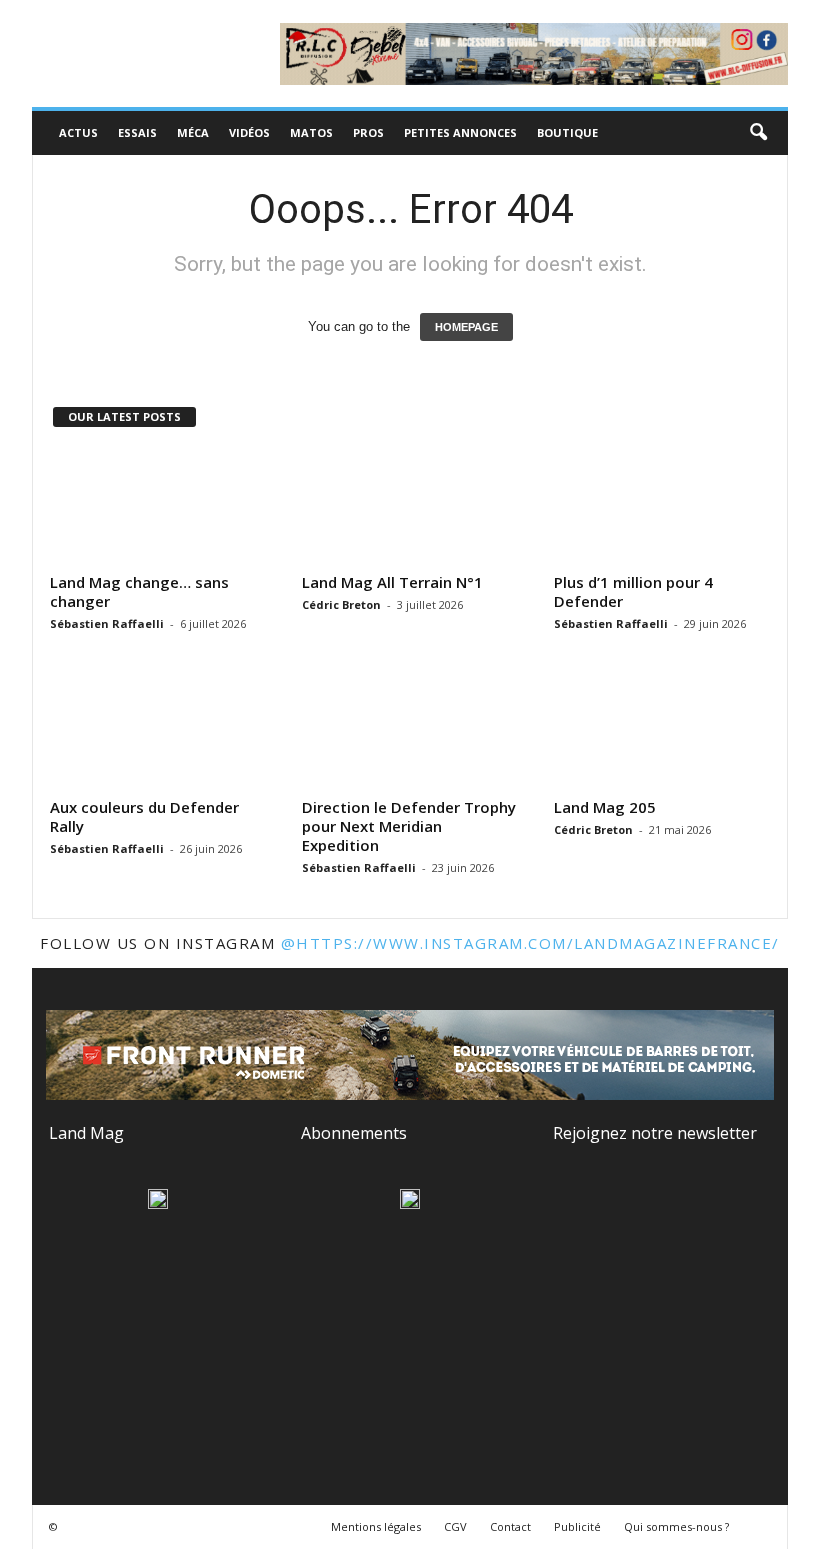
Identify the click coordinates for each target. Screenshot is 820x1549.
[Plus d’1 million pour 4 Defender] (663, 507)
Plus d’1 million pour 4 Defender (633, 591)
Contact (510, 1526)
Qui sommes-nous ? (676, 1526)
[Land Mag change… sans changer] (159, 507)
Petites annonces (460, 132)
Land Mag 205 (605, 807)
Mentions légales (376, 1526)
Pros (368, 132)
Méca (193, 132)
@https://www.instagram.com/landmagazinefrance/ (530, 943)
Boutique (567, 132)
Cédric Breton (341, 604)
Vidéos (249, 132)
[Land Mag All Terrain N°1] (411, 507)
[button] (758, 133)
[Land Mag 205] (663, 732)
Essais (137, 132)
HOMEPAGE (466, 327)
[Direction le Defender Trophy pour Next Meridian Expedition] (411, 732)
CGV (455, 1526)
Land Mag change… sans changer (139, 591)
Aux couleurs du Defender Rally (144, 816)
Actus (78, 132)
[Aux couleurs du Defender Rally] (159, 732)
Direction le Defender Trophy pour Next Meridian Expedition (409, 826)
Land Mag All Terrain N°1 (392, 582)
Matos (311, 132)
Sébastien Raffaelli (107, 623)
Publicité (577, 1526)
